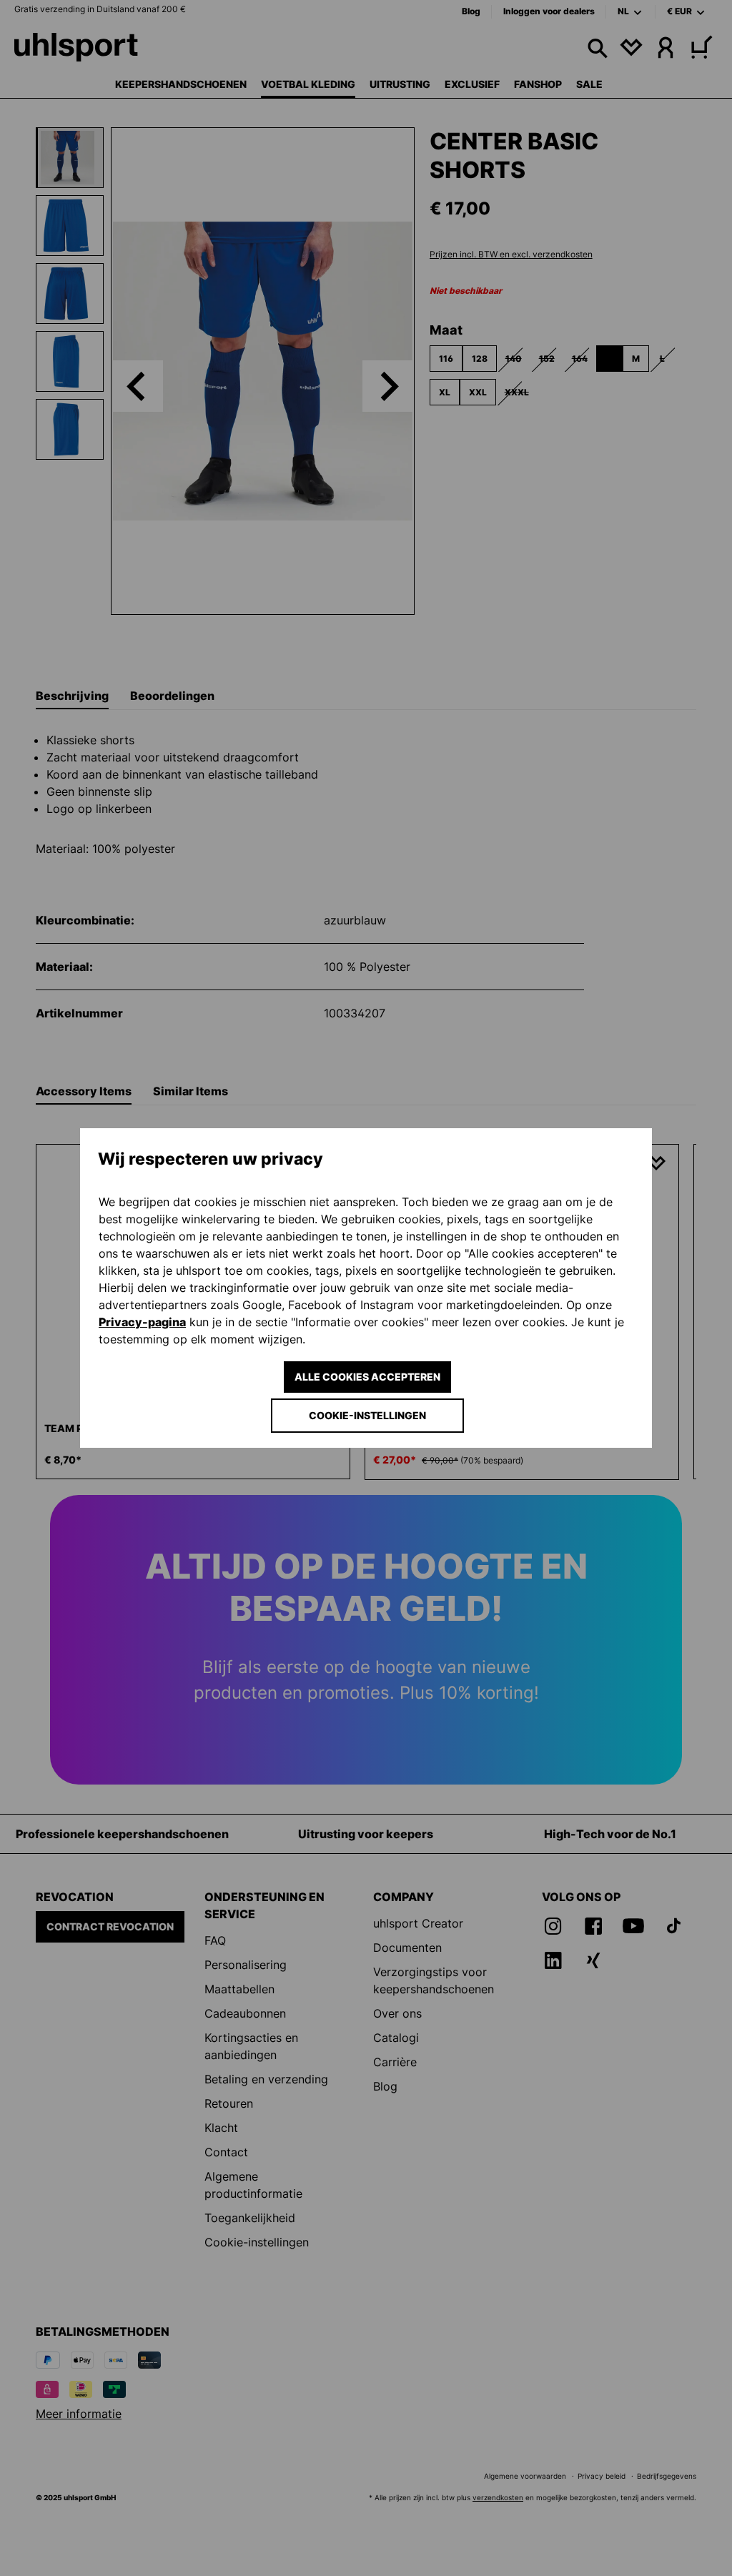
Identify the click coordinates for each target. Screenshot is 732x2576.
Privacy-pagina (142, 1322)
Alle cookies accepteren (367, 1377)
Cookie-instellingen (367, 1415)
